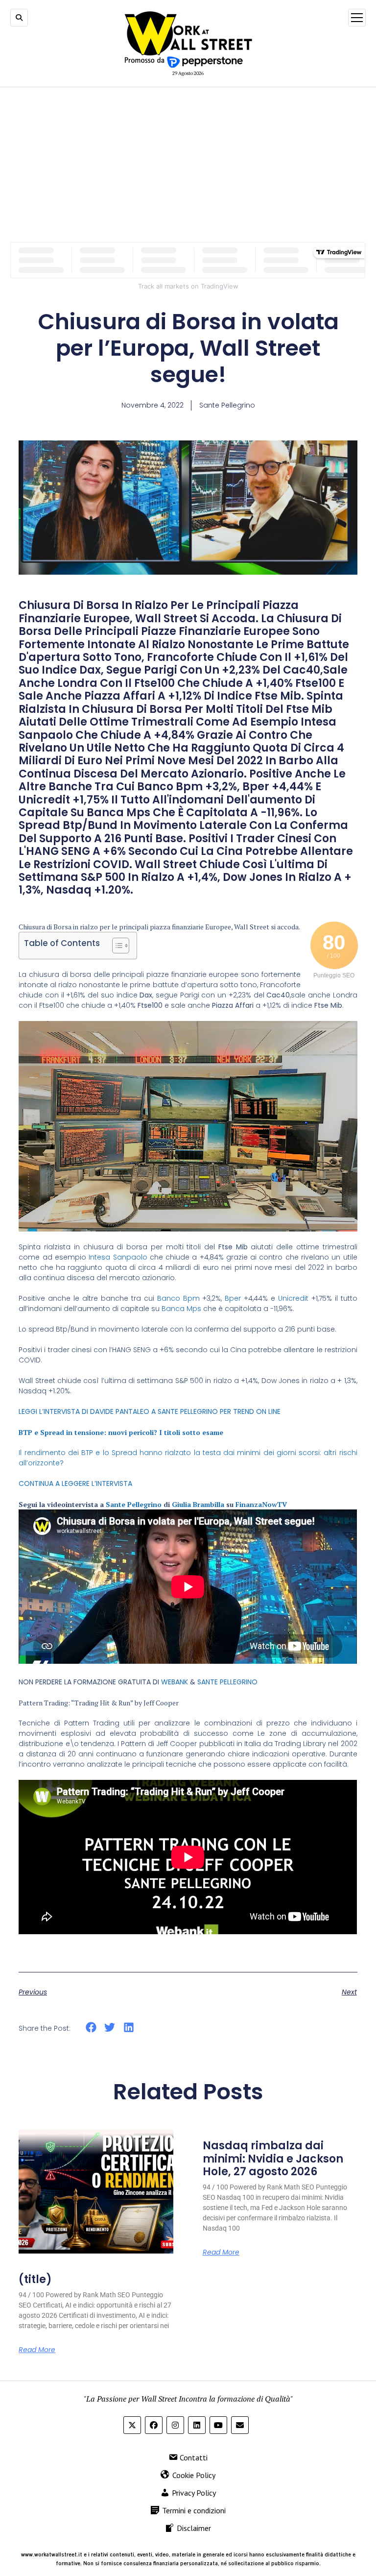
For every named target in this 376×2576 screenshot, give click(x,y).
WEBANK (175, 1682)
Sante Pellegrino (134, 1504)
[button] (91, 2028)
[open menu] (357, 18)
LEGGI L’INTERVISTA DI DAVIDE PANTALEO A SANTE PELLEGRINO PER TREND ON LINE (150, 1411)
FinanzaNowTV (261, 1504)
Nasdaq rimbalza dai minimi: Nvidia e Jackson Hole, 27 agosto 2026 (273, 2159)
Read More (37, 2350)
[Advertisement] (188, 165)
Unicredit (293, 1298)
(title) (35, 2279)
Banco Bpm (178, 1298)
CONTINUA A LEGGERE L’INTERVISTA (75, 1483)
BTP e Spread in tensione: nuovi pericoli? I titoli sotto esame (121, 1432)
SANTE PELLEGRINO (227, 1682)
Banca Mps (181, 1309)
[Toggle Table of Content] (116, 946)
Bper (233, 1298)
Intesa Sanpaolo (118, 1257)
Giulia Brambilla (198, 1504)
